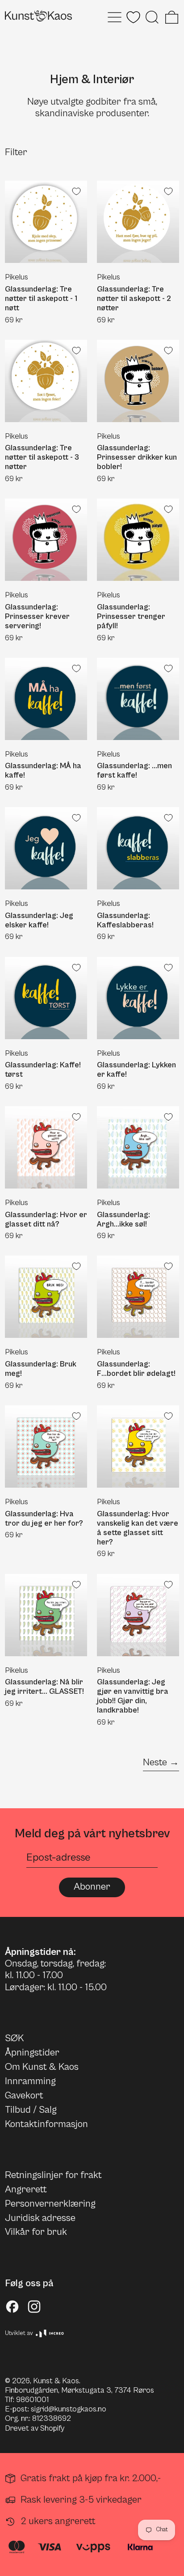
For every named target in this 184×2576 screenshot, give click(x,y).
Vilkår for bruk (36, 2232)
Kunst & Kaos (56, 2381)
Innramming (30, 2081)
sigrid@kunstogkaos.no (69, 2409)
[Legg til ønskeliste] (76, 191)
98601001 (32, 2400)
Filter (16, 152)
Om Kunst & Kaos (42, 2067)
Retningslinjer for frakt (53, 2175)
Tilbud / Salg (31, 2110)
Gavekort (24, 2096)
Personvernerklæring (50, 2204)
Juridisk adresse (40, 2218)
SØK (14, 2038)
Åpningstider (32, 2053)
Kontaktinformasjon (46, 2124)
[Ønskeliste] (133, 17)
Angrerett (26, 2189)
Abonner (92, 1887)
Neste (155, 1762)
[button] (152, 17)
